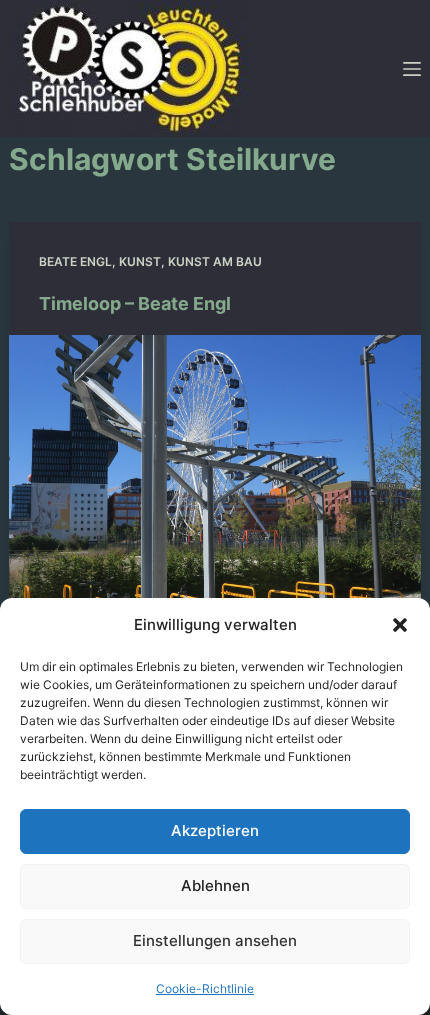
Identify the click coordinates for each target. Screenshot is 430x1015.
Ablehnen (215, 885)
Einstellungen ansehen (215, 940)
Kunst (140, 261)
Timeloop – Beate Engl (135, 303)
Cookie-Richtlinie (205, 988)
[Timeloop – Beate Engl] (215, 490)
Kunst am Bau (215, 261)
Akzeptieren (215, 830)
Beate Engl (75, 261)
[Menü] (412, 69)
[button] (400, 625)
